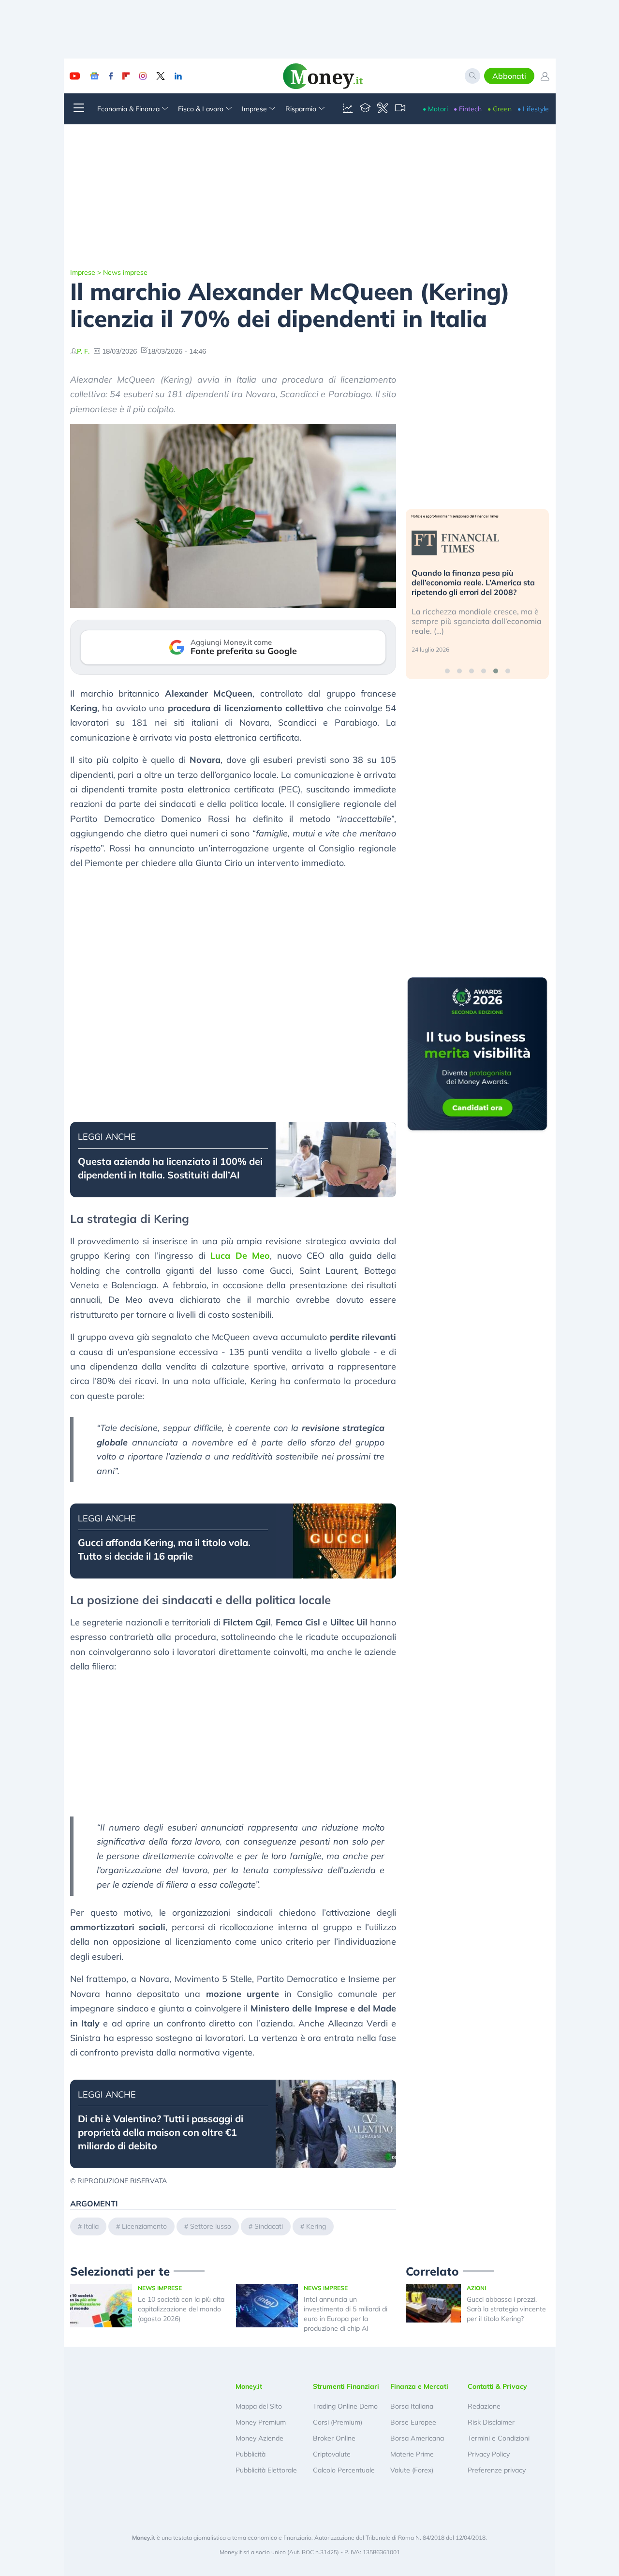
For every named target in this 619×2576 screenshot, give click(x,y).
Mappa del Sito (259, 2406)
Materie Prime (412, 2454)
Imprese (83, 272)
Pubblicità (251, 2454)
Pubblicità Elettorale (266, 2470)
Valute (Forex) (412, 2470)
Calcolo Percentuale (344, 2470)
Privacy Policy (489, 2454)
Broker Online (334, 2438)
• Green (500, 109)
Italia (91, 2226)
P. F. (83, 351)
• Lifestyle (533, 109)
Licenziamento (144, 2226)
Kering (316, 2226)
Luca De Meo (240, 1256)
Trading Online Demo (345, 2406)
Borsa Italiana (412, 2406)
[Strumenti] (383, 109)
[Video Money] (400, 109)
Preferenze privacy (497, 2470)
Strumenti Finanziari (346, 2386)
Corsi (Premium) (338, 2422)
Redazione (484, 2406)
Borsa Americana (417, 2438)
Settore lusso (211, 2226)
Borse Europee (413, 2422)
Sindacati (269, 2226)
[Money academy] (365, 109)
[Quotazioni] (348, 109)
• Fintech (468, 109)
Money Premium (261, 2422)
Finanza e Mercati (419, 2386)
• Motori (435, 109)
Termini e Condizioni (499, 2438)
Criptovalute (332, 2454)
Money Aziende (259, 2438)
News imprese (125, 272)
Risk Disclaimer (491, 2422)
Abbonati (509, 76)
